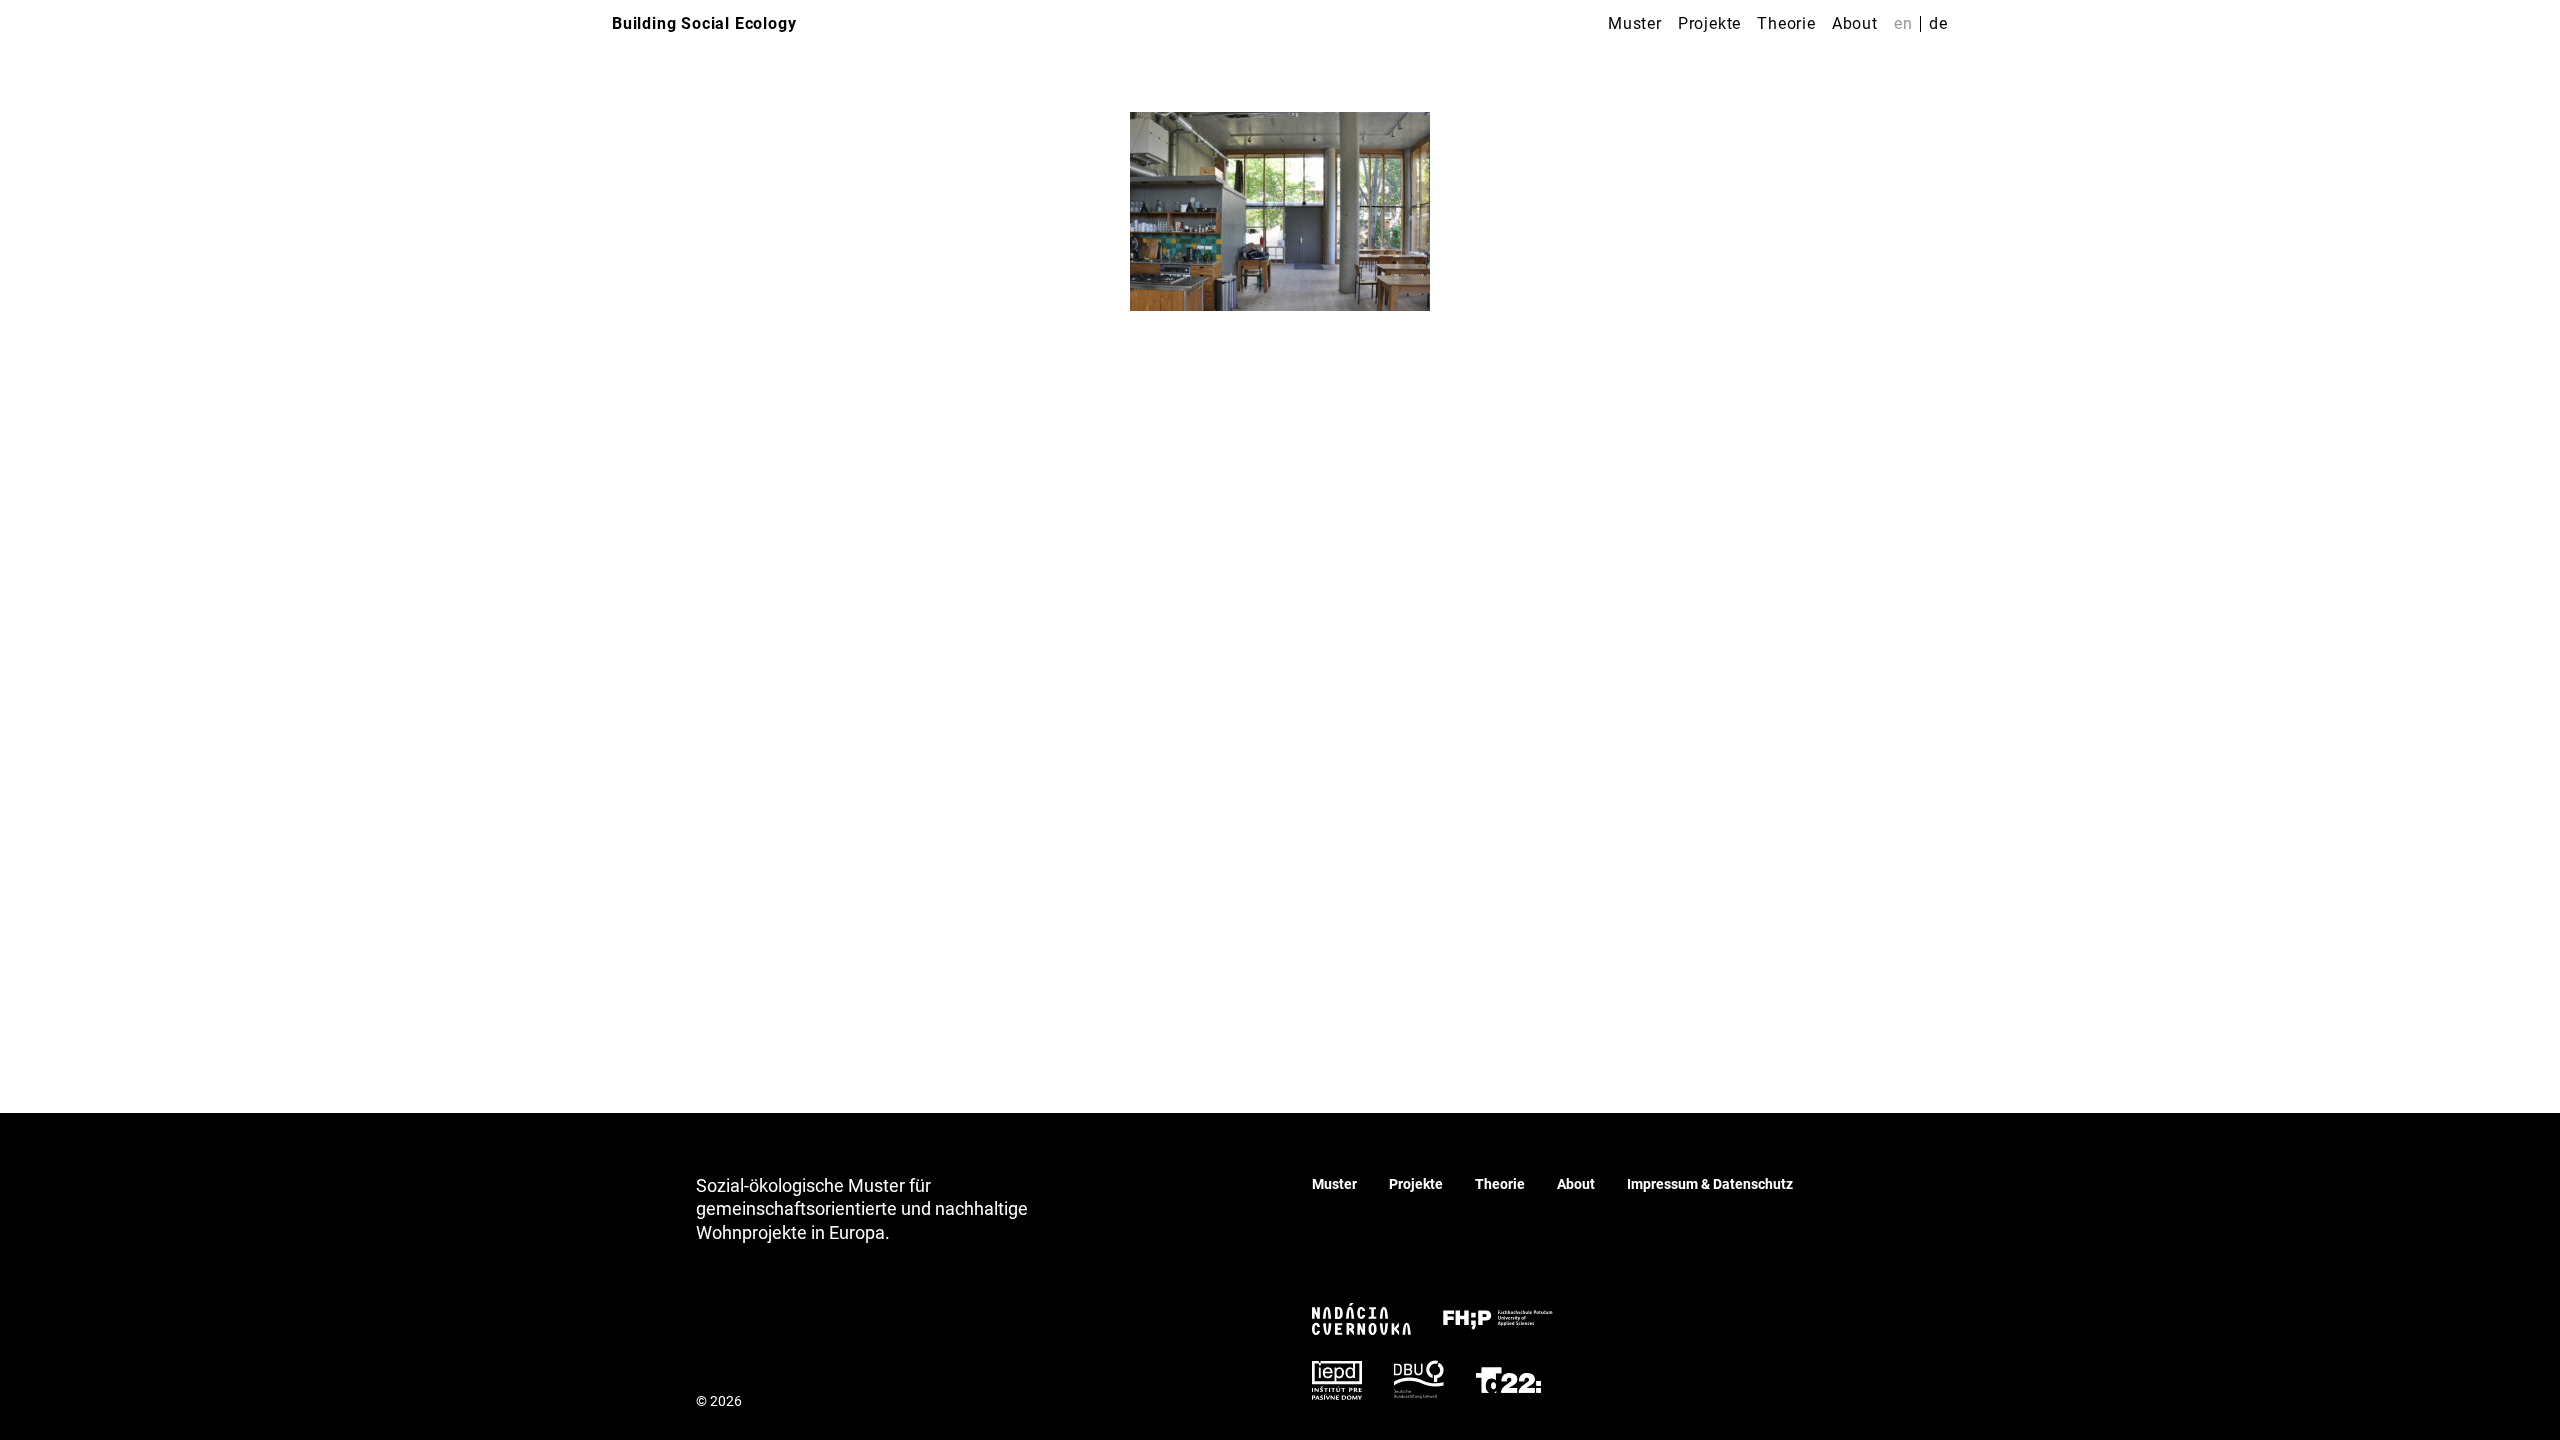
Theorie (1786, 23)
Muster (1635, 23)
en (1903, 23)
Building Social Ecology (704, 23)
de (1938, 23)
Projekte (1709, 23)
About (1855, 23)
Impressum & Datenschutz (1710, 1184)
